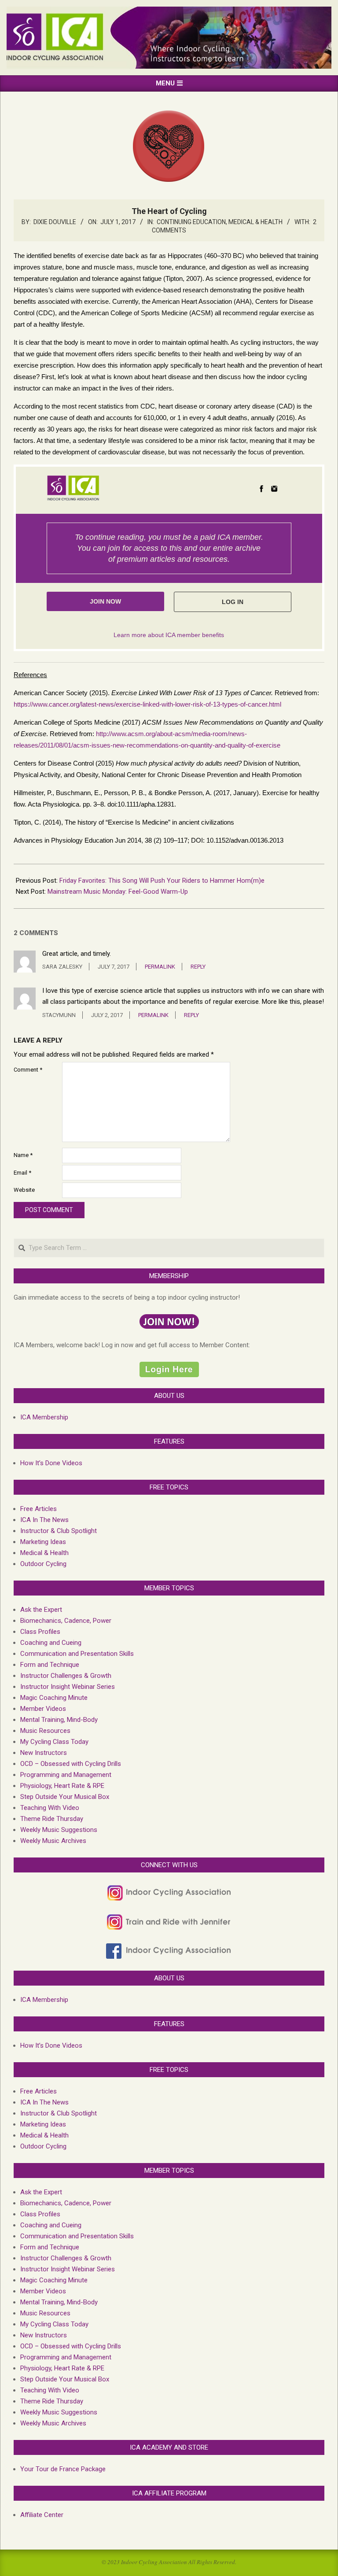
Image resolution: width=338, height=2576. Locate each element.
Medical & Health (255, 222)
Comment (28, 1070)
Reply (198, 967)
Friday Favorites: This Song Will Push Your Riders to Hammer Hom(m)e (162, 881)
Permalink (160, 967)
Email (22, 1173)
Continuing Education (191, 222)
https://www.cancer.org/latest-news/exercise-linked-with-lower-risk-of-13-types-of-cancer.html (147, 704)
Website (24, 1190)
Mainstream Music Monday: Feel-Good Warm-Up (118, 892)
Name (23, 1155)
